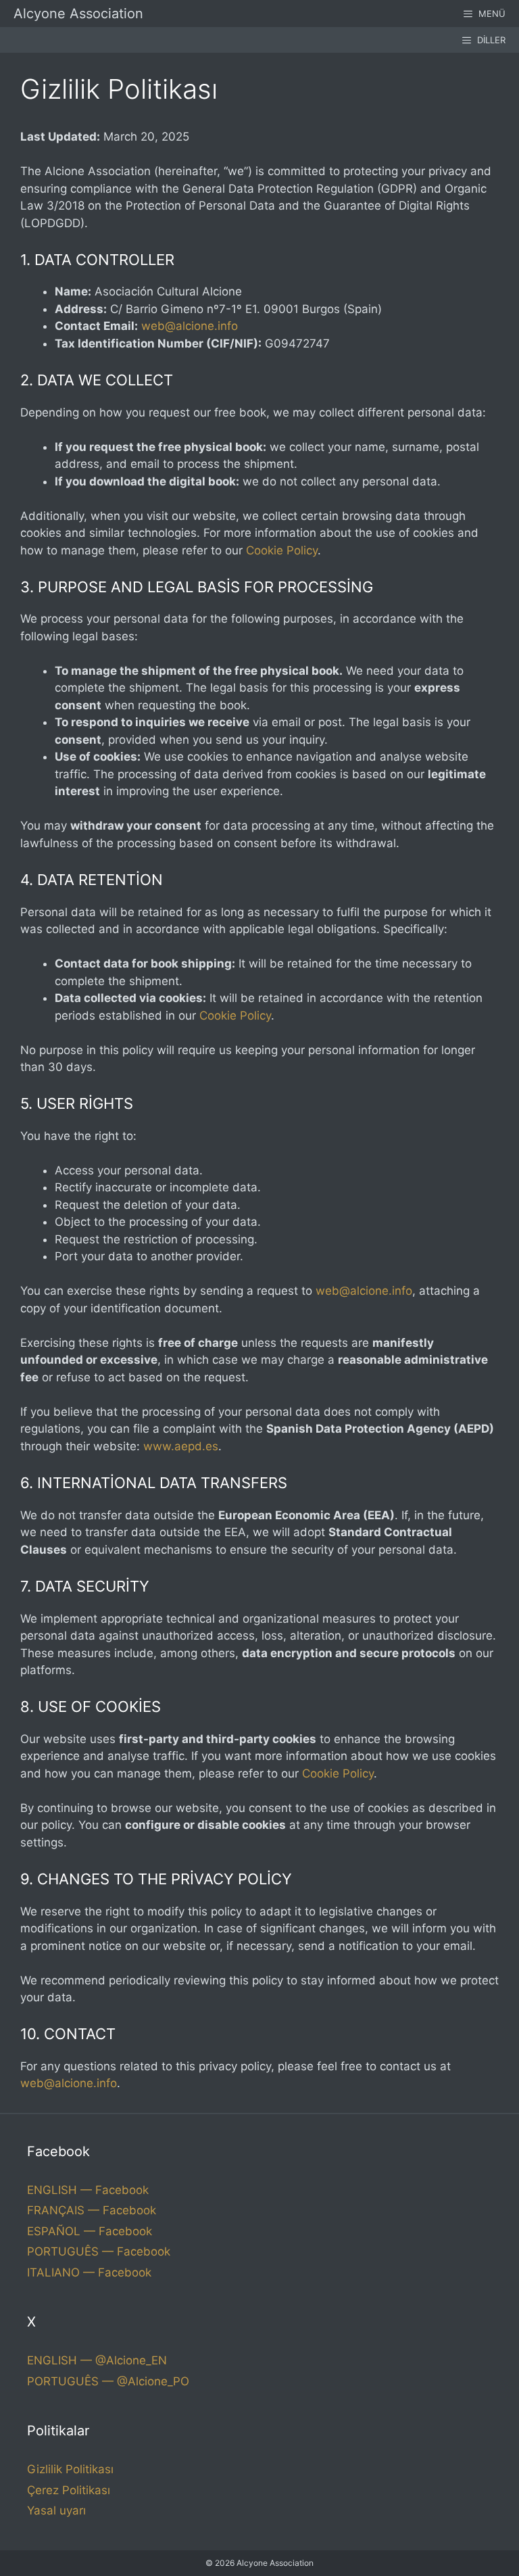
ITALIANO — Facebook (89, 2272)
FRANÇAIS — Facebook (92, 2210)
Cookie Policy (282, 550)
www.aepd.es (181, 1446)
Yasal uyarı (56, 2510)
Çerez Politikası (69, 2490)
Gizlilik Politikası (70, 2469)
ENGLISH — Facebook (88, 2190)
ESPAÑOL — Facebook (90, 2231)
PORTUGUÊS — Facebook (99, 2251)
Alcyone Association (78, 14)
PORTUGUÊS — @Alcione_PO (108, 2381)
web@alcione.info (190, 326)
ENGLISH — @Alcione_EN (97, 2360)
